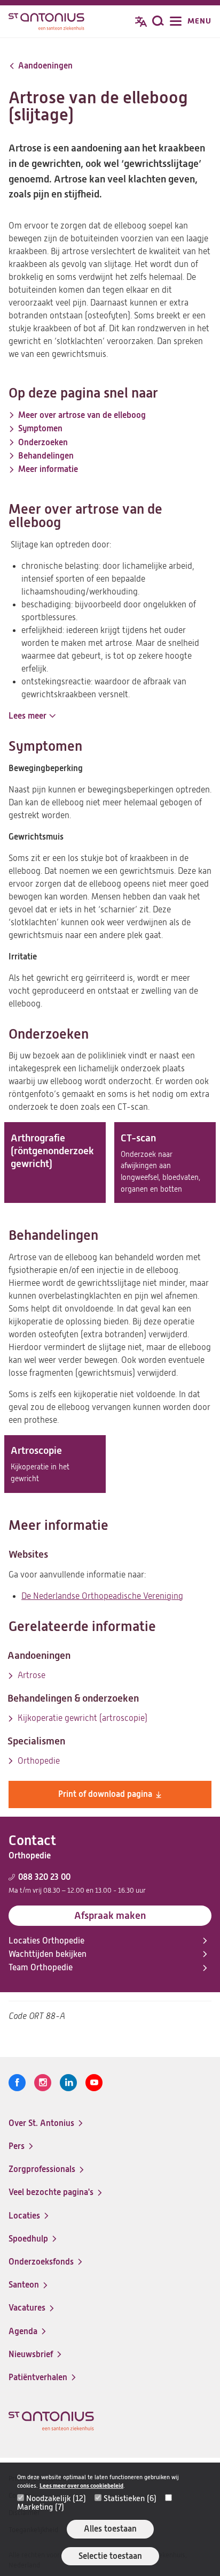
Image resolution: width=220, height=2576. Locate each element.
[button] (32, 716)
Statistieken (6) (130, 2498)
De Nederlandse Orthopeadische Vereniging (102, 1596)
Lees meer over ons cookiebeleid (81, 2486)
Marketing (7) (41, 2507)
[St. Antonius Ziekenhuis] (46, 22)
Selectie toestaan (110, 2556)
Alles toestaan (110, 2529)
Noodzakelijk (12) (56, 2498)
